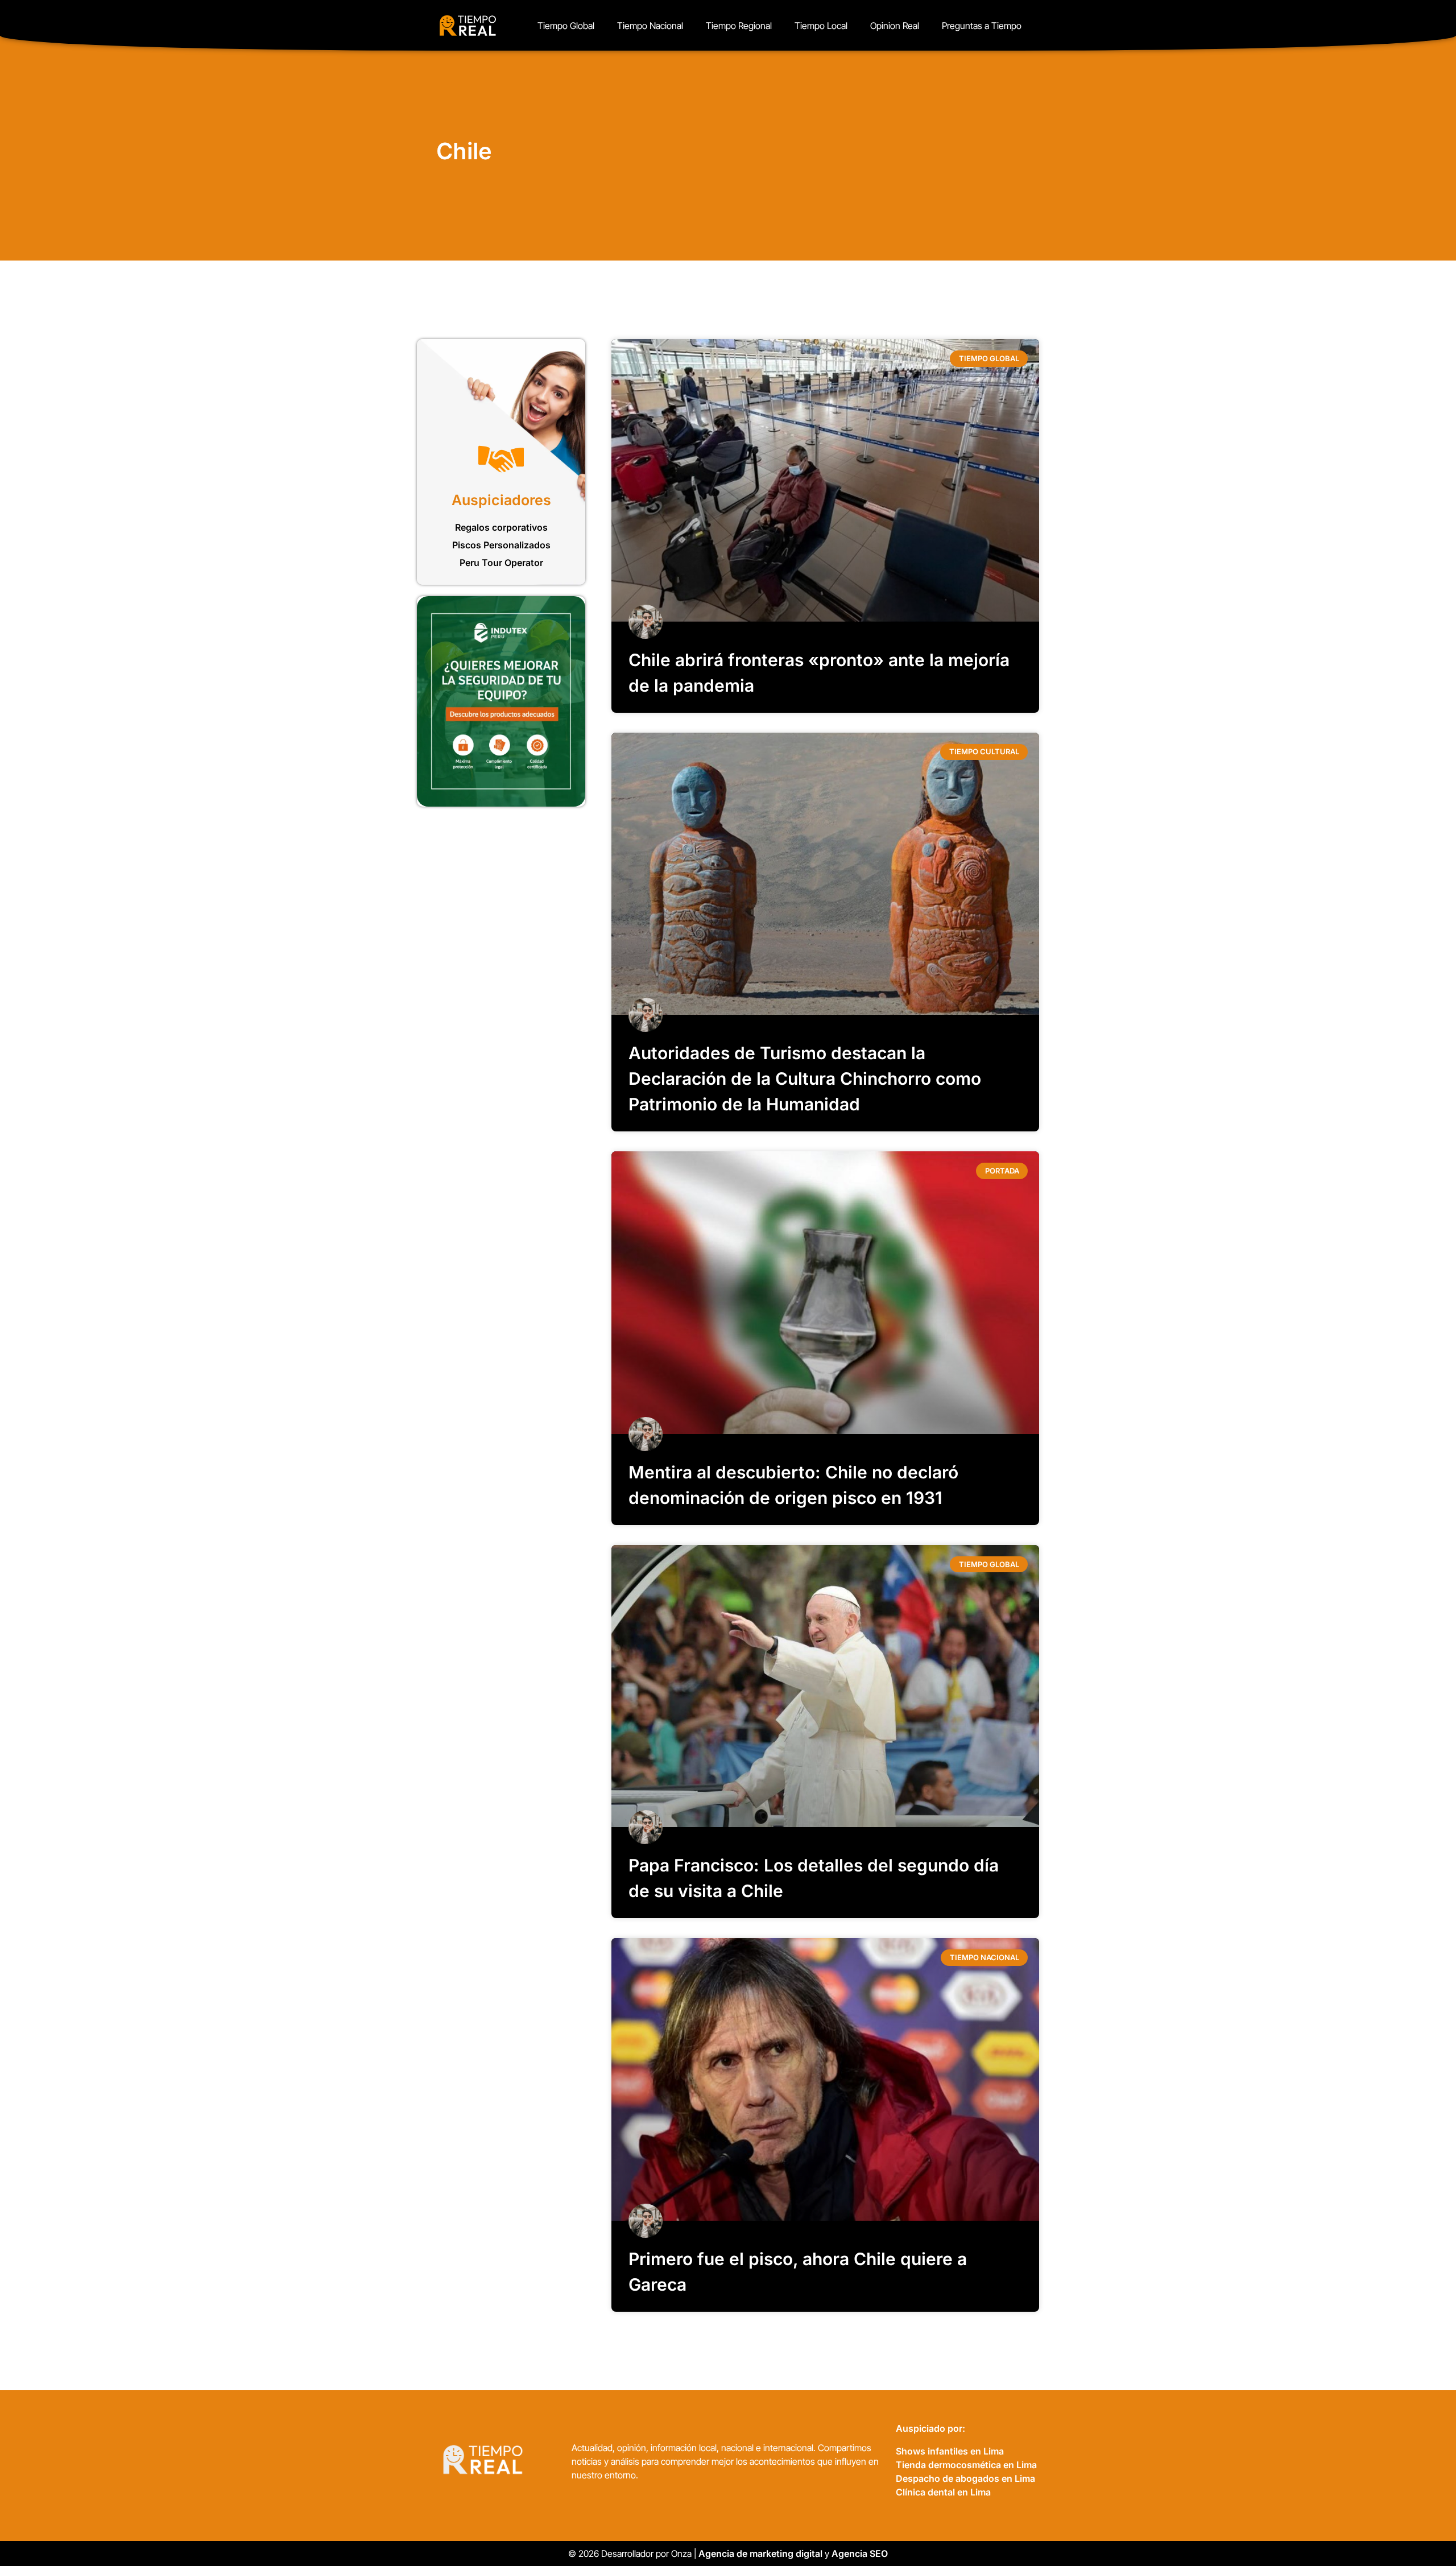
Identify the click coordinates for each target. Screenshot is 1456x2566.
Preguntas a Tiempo (982, 26)
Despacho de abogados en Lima (965, 2478)
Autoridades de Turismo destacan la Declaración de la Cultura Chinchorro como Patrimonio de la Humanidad (805, 1079)
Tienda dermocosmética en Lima (966, 2465)
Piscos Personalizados (501, 545)
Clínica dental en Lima (943, 2492)
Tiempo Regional (739, 26)
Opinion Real (895, 26)
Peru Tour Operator (501, 563)
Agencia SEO (861, 2553)
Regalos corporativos (501, 527)
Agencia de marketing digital (760, 2553)
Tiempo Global (566, 26)
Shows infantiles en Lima (950, 2451)
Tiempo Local (821, 26)
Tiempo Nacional (650, 26)
